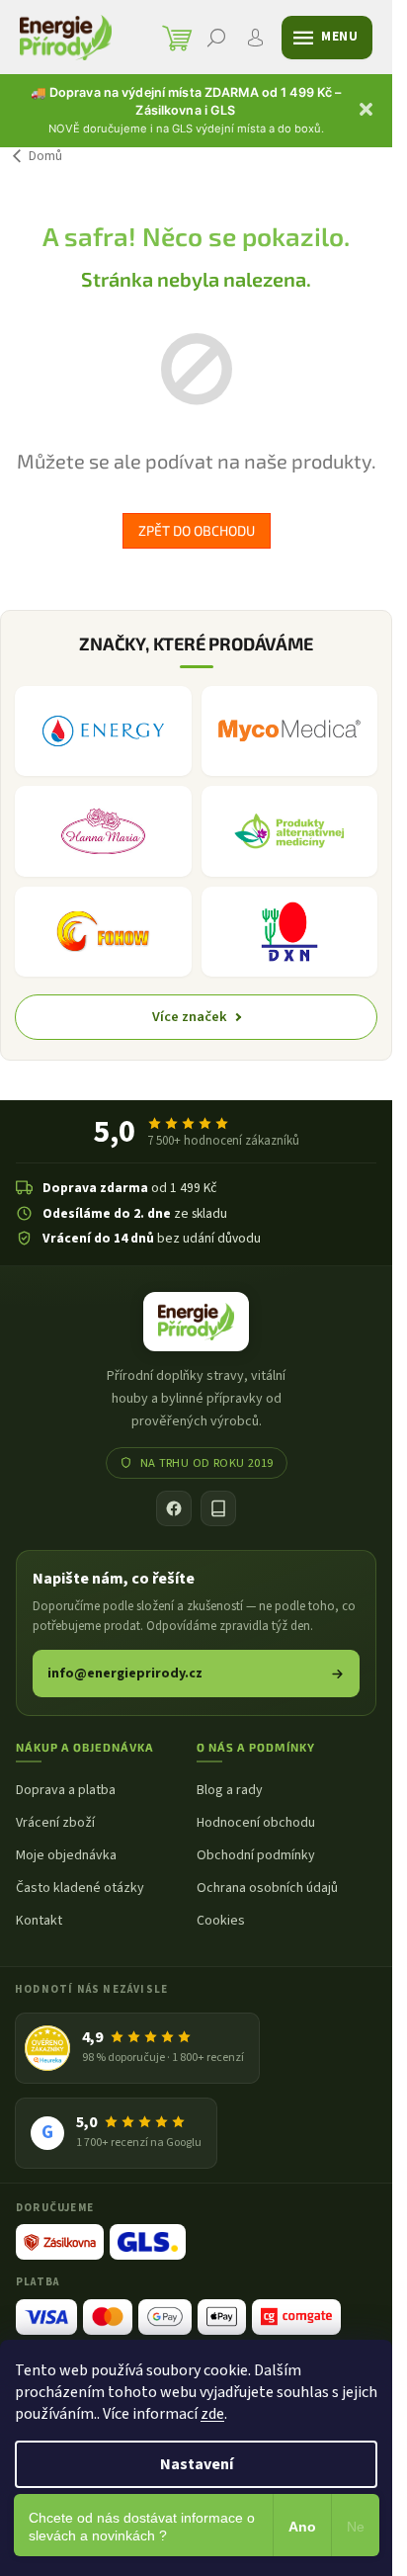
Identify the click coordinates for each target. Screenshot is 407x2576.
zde (212, 2414)
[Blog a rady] (218, 1508)
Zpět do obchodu (197, 530)
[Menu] (327, 38)
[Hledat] (216, 38)
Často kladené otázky (80, 1889)
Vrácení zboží (55, 1823)
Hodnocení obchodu (256, 1823)
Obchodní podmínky (256, 1856)
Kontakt (39, 1921)
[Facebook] (174, 1508)
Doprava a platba (66, 1791)
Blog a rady (230, 1791)
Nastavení (197, 2464)
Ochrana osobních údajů (267, 1889)
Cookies (221, 1921)
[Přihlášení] (256, 38)
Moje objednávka (66, 1856)
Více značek (190, 1017)
